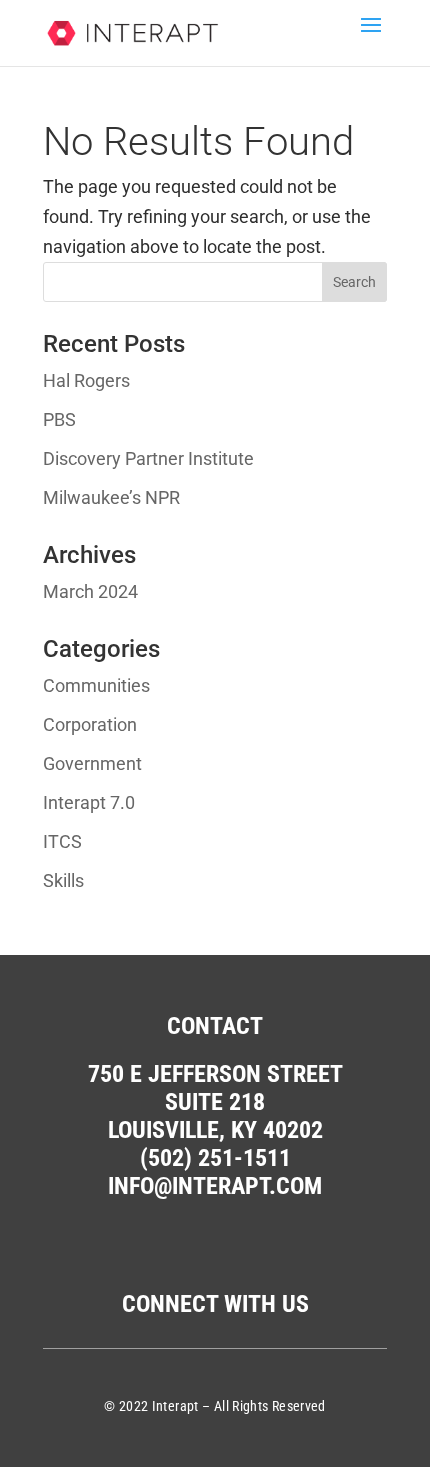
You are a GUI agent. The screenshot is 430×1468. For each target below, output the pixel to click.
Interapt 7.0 (89, 802)
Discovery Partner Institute (148, 458)
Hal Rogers (86, 380)
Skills (63, 880)
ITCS (62, 841)
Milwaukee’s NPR (111, 497)
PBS (59, 419)
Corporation (90, 724)
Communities (96, 685)
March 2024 (90, 591)
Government (92, 763)
